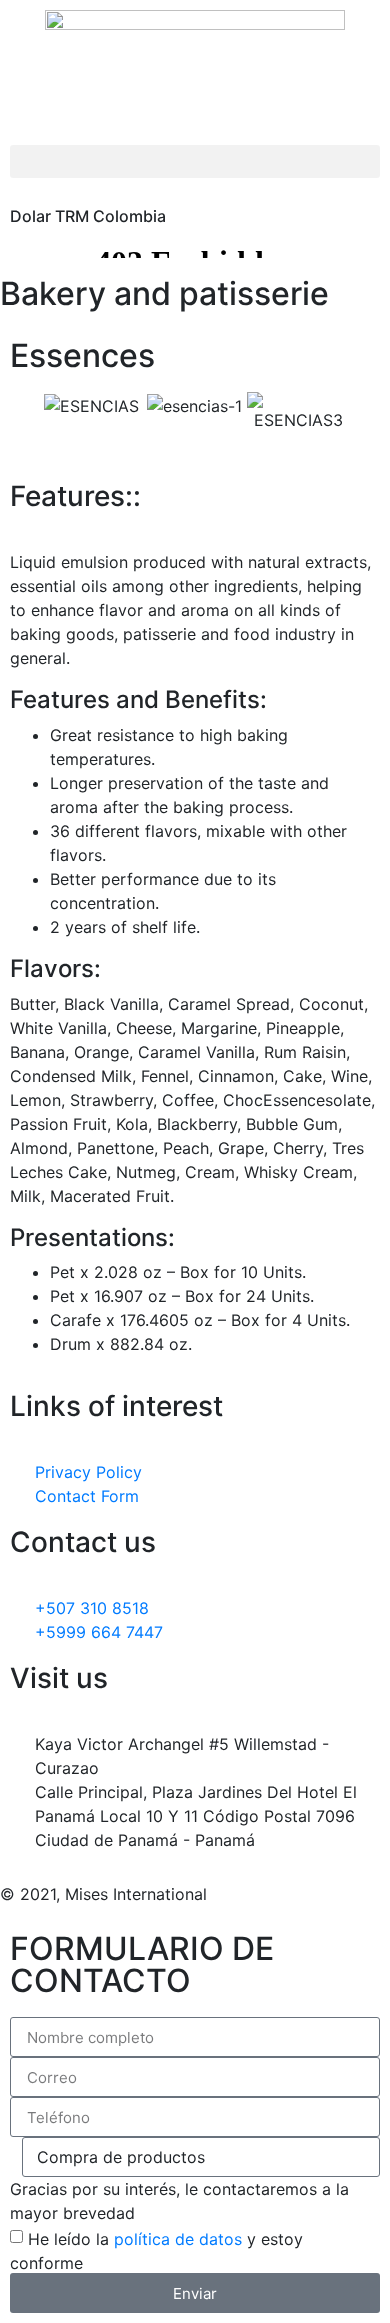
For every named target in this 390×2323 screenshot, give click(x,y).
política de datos (178, 2239)
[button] (195, 161)
